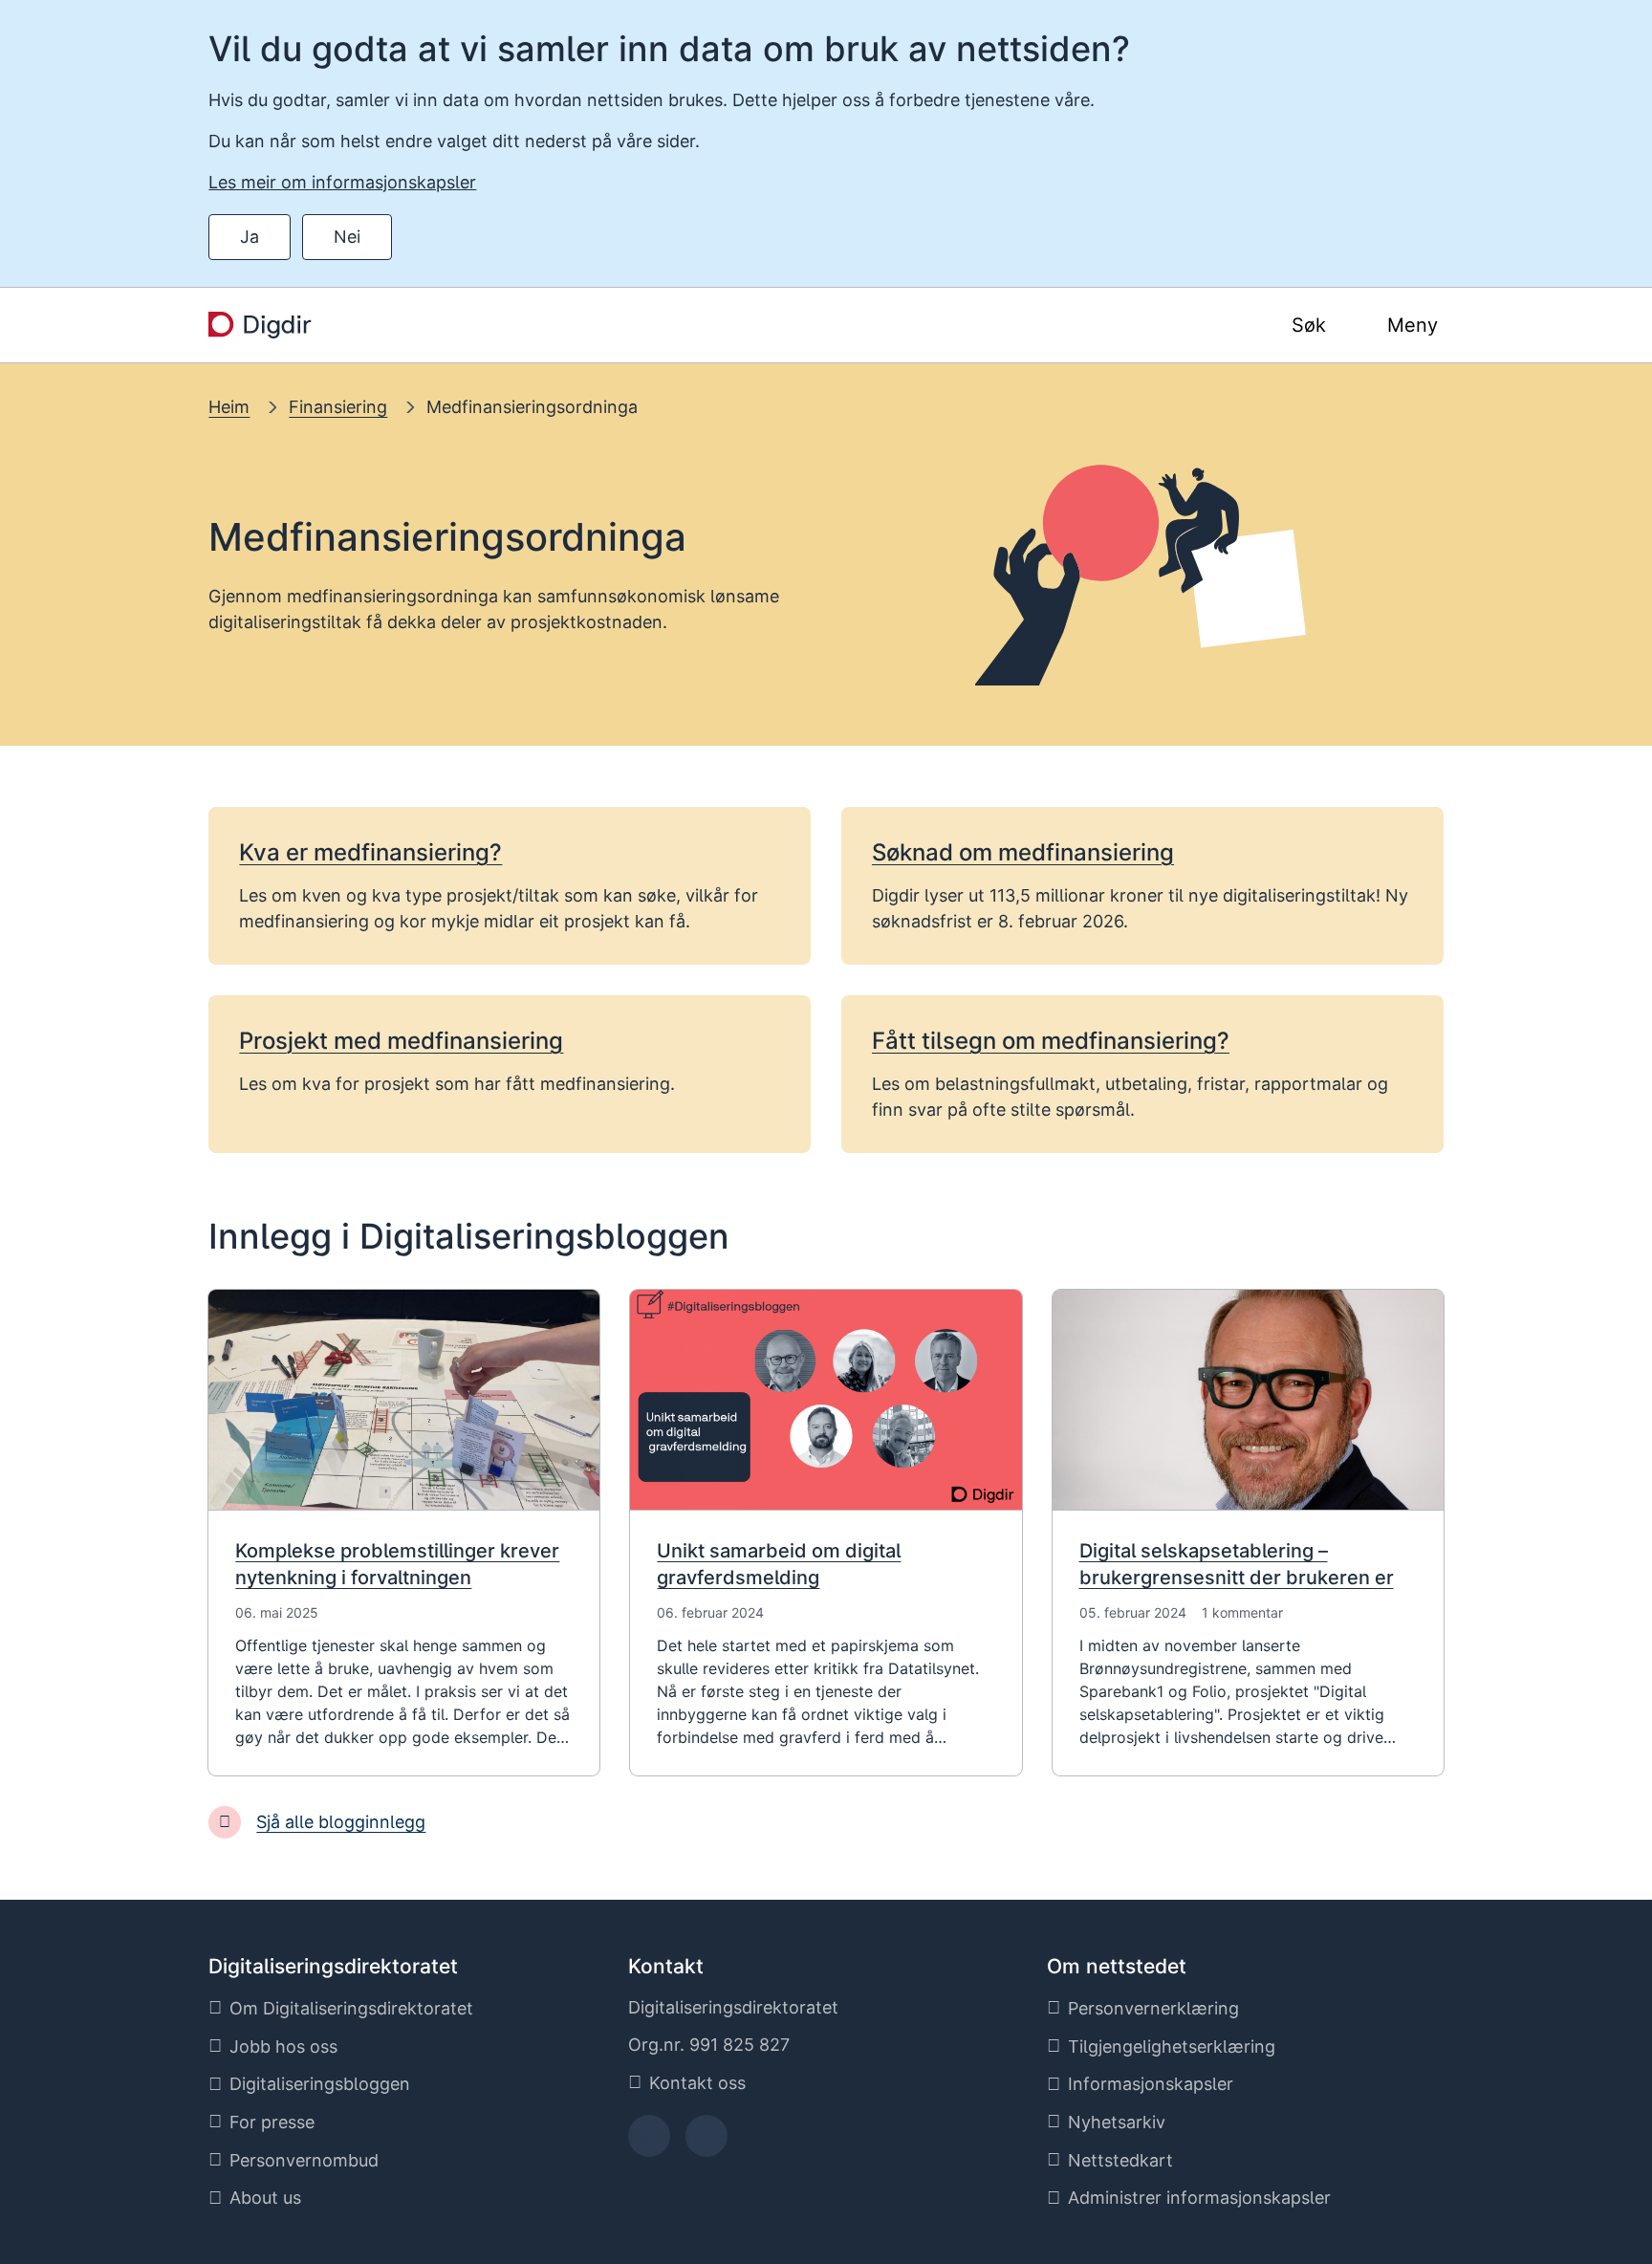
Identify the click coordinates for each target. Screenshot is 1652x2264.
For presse (272, 2122)
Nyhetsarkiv (1117, 2122)
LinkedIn (706, 2142)
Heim (229, 407)
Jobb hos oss (283, 2046)
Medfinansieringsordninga (532, 407)
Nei (347, 237)
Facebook (649, 2142)
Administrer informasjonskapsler (1199, 2198)
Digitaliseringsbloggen (320, 2084)
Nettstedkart (1120, 2160)
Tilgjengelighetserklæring (1172, 2046)
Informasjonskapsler (1151, 2084)
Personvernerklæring (1153, 2008)
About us (265, 2198)
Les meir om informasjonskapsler (342, 182)
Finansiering (338, 407)
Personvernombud (304, 2160)
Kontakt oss (697, 2083)
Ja (250, 237)
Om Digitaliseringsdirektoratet (351, 2008)
